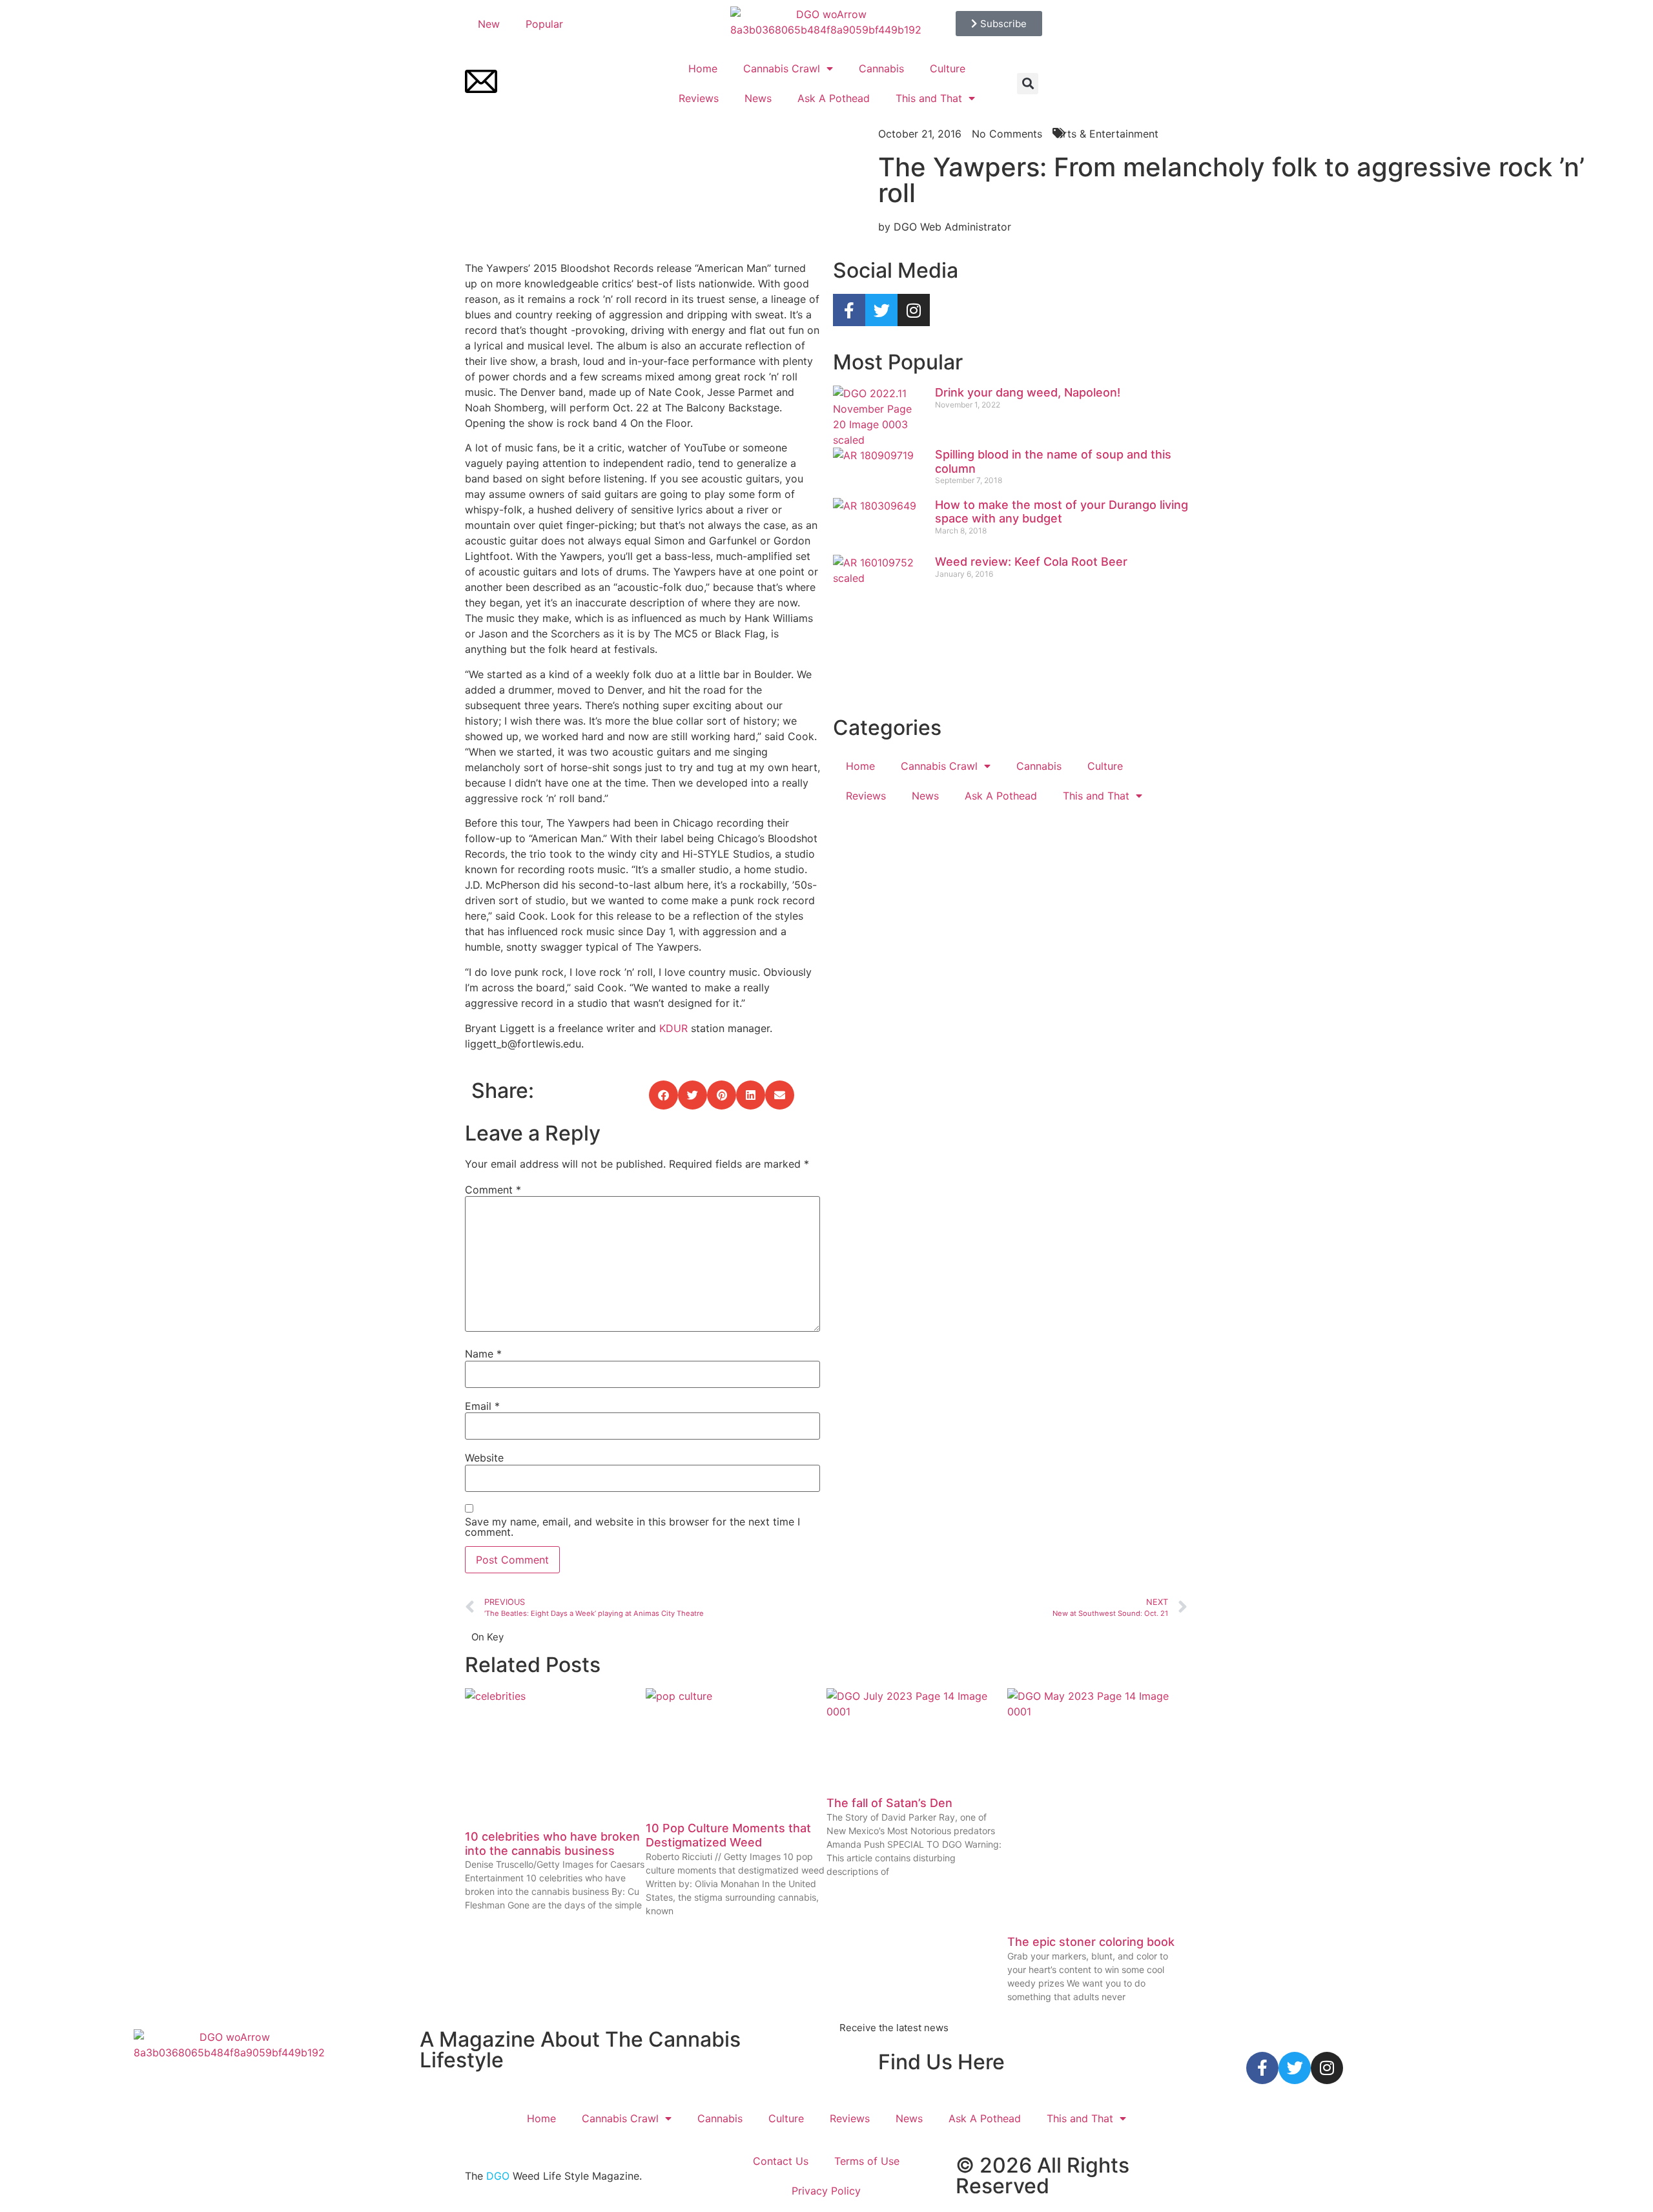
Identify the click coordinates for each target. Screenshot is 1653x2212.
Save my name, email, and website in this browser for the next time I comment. (632, 1527)
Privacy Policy (826, 2191)
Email (482, 1406)
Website (484, 1458)
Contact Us (781, 2161)
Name (483, 1354)
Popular (544, 24)
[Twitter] (881, 310)
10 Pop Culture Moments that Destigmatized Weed (728, 1835)
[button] (1028, 84)
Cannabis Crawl (782, 68)
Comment (493, 1190)
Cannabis (881, 68)
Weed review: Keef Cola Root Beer (1031, 562)
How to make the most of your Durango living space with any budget (1062, 512)
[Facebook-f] (849, 310)
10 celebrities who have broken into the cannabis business (552, 1844)
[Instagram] (914, 310)
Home (703, 68)
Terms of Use (867, 2161)
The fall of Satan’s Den (889, 1803)
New (489, 24)
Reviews (699, 98)
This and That (929, 98)
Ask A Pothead (834, 98)
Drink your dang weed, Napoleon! (1028, 392)
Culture (948, 68)
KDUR (673, 1028)
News (758, 98)
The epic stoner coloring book (1091, 1942)
